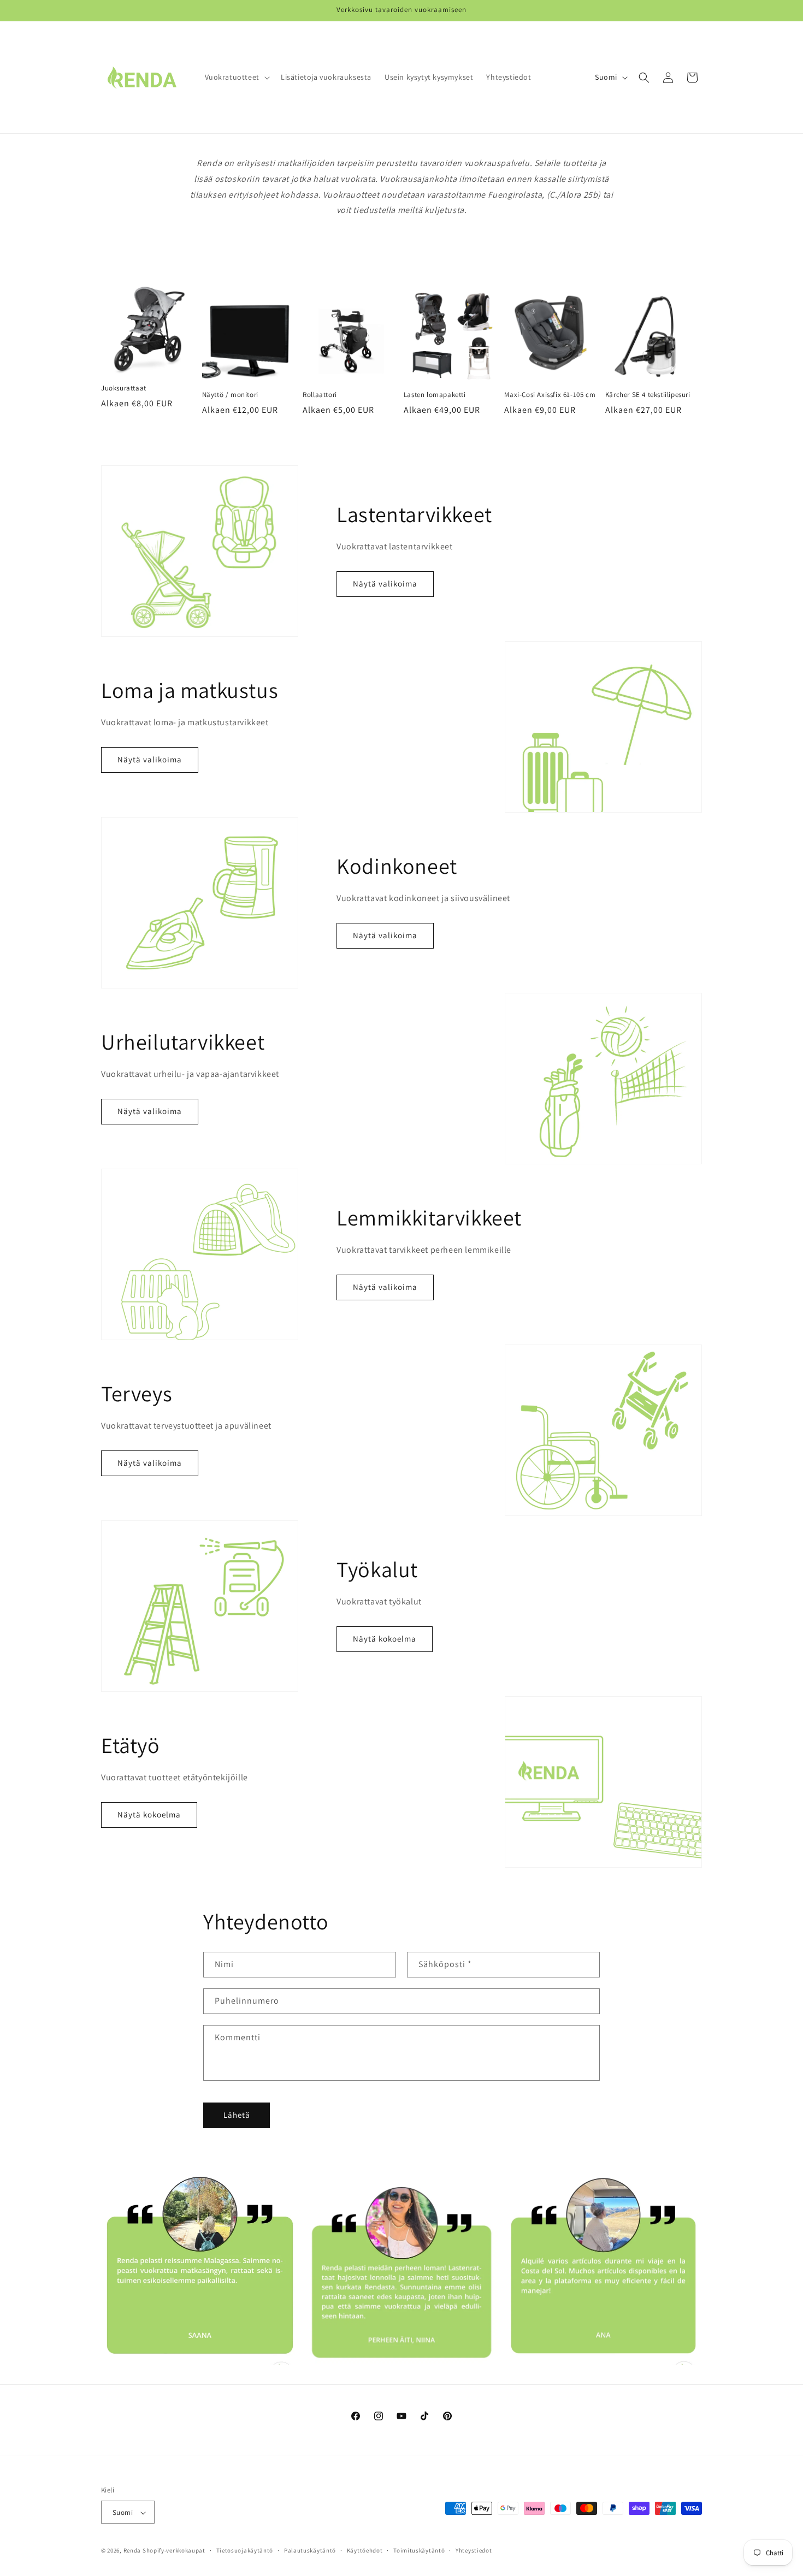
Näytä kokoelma (385, 1639)
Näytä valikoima (385, 584)
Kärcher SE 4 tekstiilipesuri (648, 395)
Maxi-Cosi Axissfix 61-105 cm (550, 395)
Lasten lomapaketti (435, 395)
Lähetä (237, 2115)
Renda (132, 2551)
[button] (236, 77)
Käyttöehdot (365, 2550)
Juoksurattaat (124, 388)
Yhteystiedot (474, 2550)
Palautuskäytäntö (310, 2550)
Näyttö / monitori (230, 395)
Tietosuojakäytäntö (245, 2550)
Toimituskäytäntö (419, 2550)
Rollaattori (320, 395)
